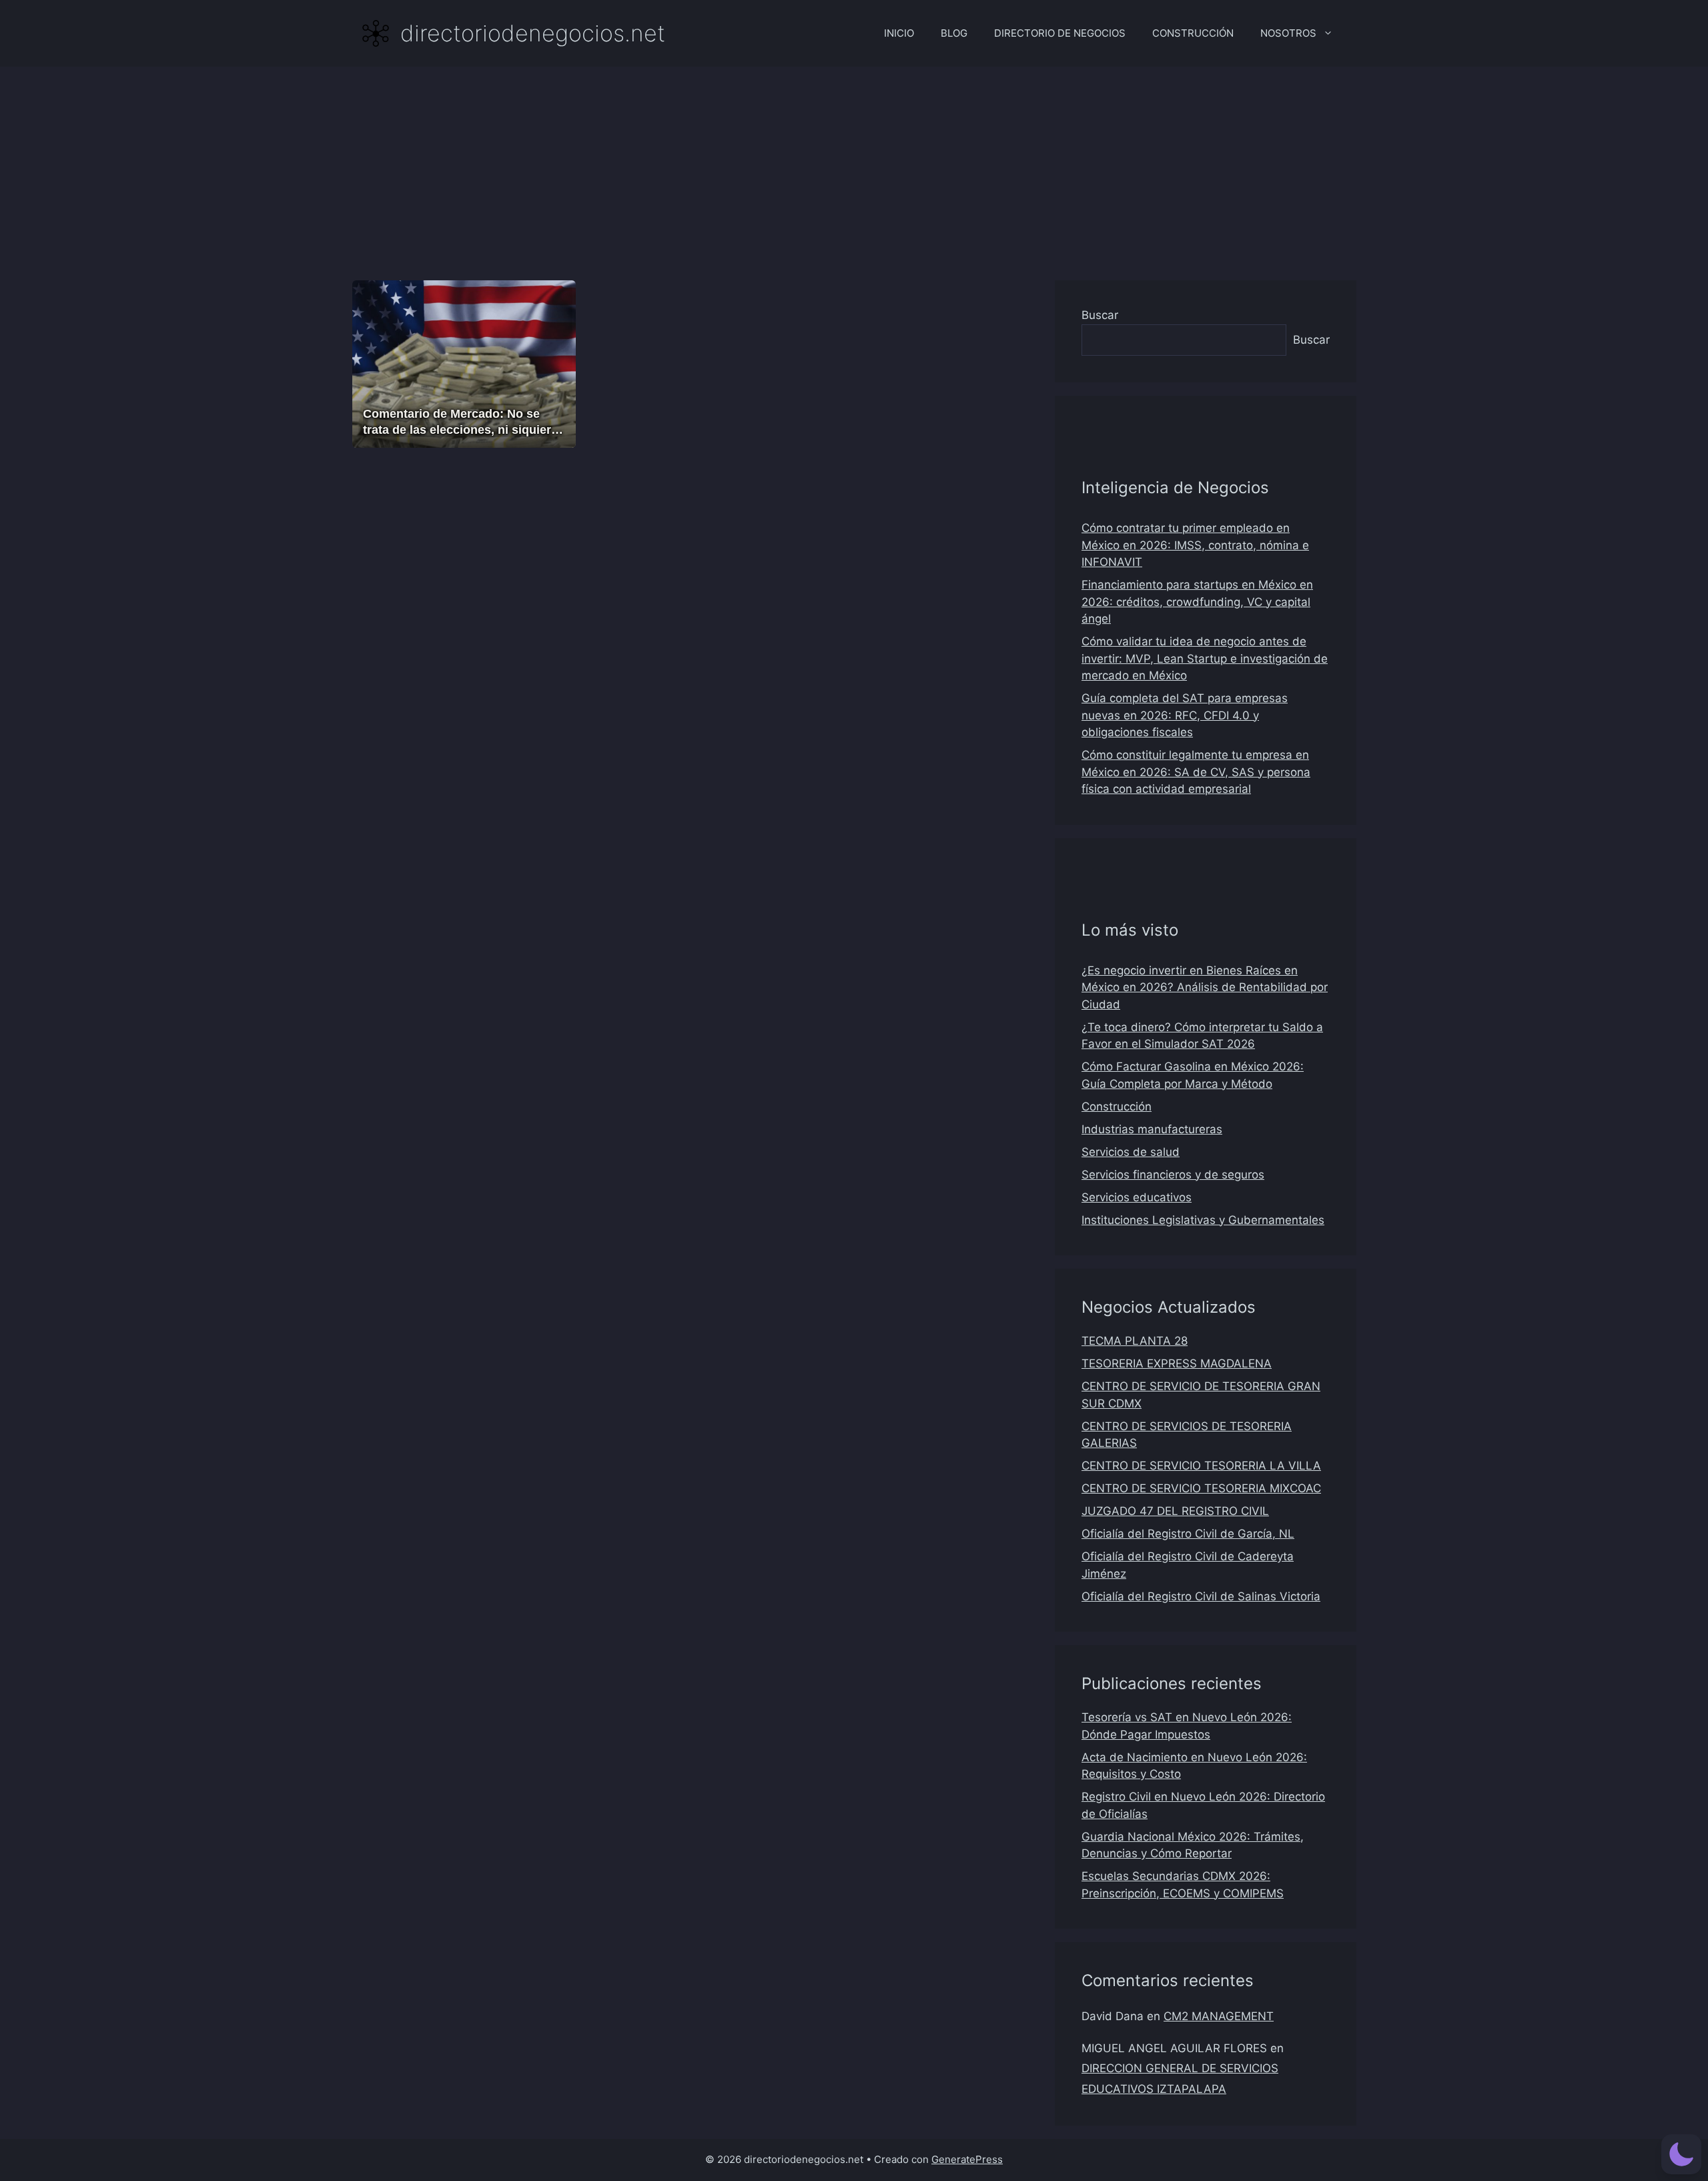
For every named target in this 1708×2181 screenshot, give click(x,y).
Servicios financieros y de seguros (1173, 1175)
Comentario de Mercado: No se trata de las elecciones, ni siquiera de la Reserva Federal (460, 429)
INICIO (899, 33)
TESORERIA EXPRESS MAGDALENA (1177, 1363)
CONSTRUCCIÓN (1193, 33)
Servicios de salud (1131, 1152)
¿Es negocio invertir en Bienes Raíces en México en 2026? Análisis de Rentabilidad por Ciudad (1205, 987)
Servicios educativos (1137, 1197)
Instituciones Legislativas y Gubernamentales (1203, 1220)
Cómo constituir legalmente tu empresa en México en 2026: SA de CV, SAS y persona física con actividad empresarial (1196, 772)
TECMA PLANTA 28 (1135, 1341)
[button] (1681, 2154)
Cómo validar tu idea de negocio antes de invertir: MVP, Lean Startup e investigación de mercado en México (1205, 658)
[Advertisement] (854, 167)
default (387, 400)
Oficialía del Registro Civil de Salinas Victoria (1201, 1596)
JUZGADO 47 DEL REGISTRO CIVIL (1175, 1511)
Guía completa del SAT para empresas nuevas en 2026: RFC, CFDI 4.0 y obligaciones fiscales (1185, 715)
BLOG (954, 33)
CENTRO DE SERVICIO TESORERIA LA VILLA (1201, 1466)
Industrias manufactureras (1152, 1129)
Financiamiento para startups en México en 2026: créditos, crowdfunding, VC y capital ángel (1197, 602)
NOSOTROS (1288, 33)
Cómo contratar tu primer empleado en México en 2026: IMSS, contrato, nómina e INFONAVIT (1195, 545)
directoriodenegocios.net (533, 33)
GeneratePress (967, 2159)
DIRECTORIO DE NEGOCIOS (1060, 33)
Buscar (1100, 315)
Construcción (1117, 1107)
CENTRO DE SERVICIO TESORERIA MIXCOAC (1201, 1488)
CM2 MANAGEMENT (1219, 2016)
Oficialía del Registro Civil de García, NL (1188, 1534)
